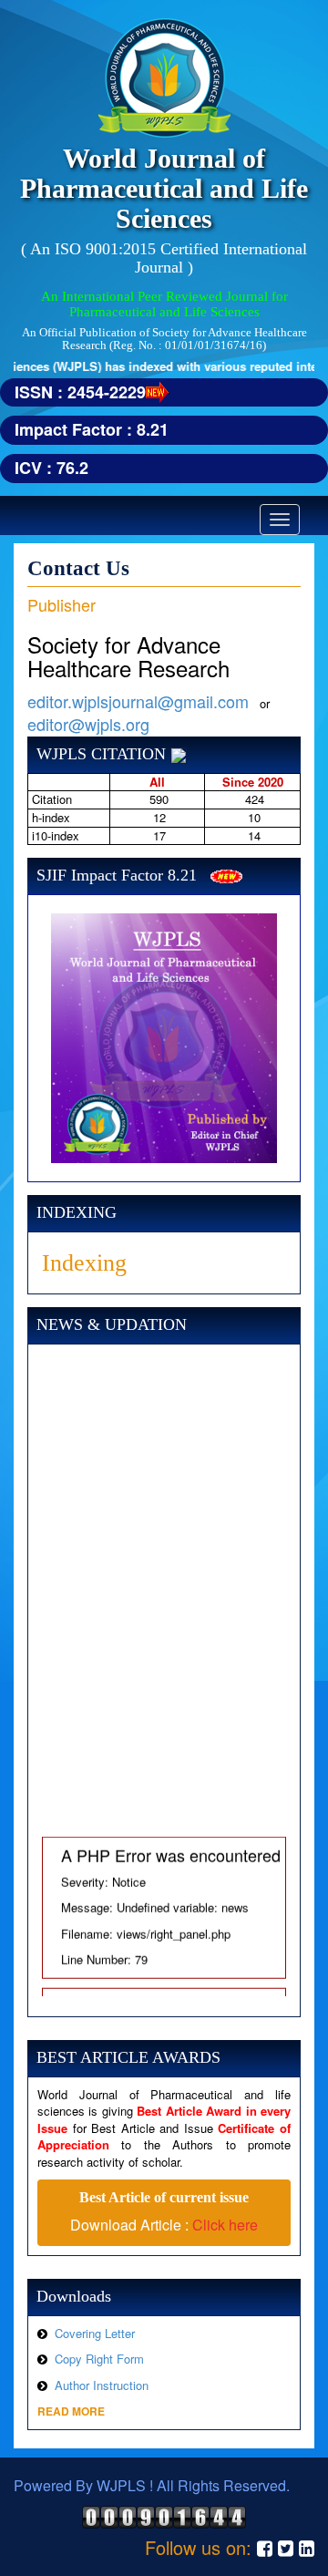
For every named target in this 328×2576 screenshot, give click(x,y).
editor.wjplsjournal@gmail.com (138, 701)
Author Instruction (102, 2385)
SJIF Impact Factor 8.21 (117, 875)
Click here (225, 2225)
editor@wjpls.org (88, 724)
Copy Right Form (99, 2359)
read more (71, 2411)
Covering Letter (95, 2333)
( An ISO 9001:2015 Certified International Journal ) (164, 258)
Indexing (84, 1263)
